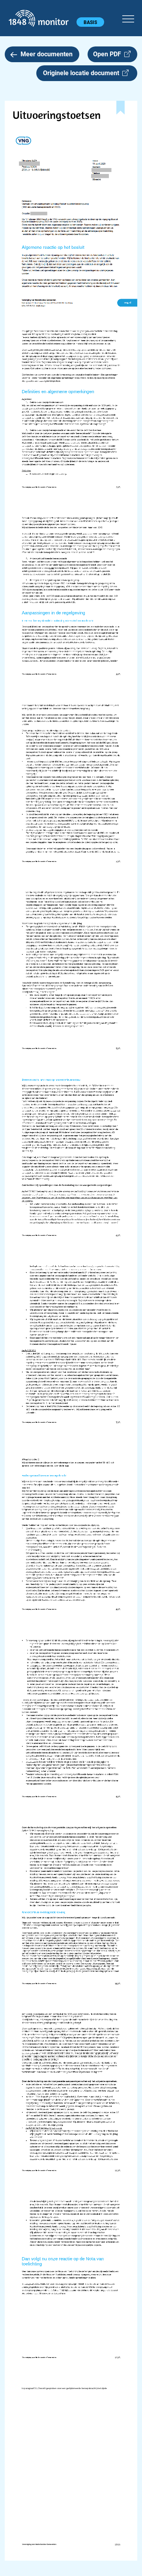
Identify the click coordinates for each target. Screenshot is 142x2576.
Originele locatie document (83, 73)
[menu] (128, 18)
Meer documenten (47, 54)
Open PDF (109, 54)
